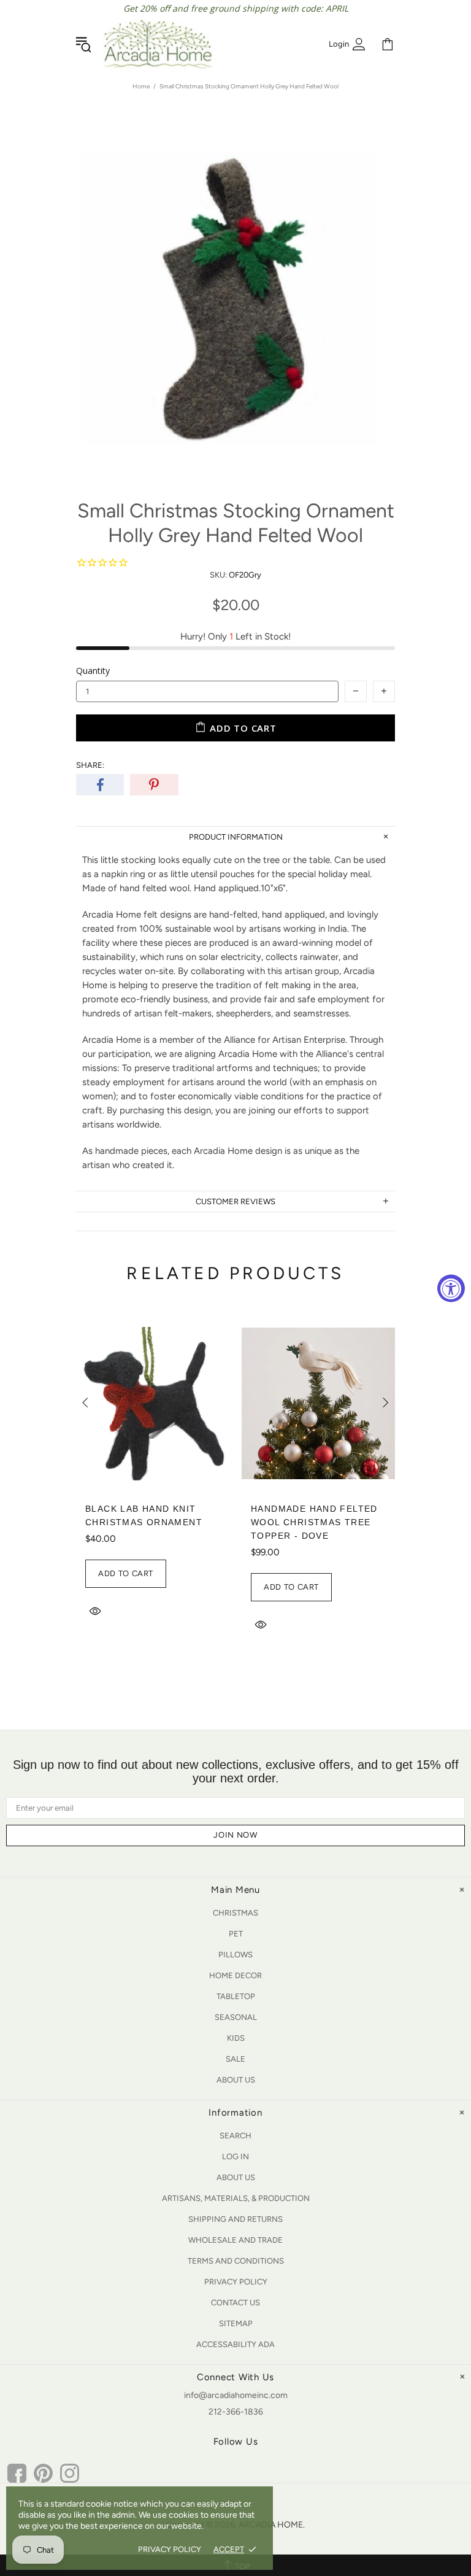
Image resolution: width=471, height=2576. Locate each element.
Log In (235, 2156)
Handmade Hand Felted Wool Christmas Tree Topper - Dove (314, 1522)
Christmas (235, 1913)
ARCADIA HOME (158, 44)
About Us (236, 2080)
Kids (236, 2038)
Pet (236, 1934)
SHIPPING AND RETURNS (235, 2219)
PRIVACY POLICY (170, 2549)
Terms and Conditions (236, 2261)
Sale (235, 2059)
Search (235, 2136)
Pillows (235, 1955)
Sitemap (236, 2323)
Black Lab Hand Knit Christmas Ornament (144, 1515)
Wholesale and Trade (235, 2240)
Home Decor (235, 1975)
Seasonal (236, 2017)
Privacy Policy (236, 2282)
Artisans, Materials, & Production (236, 2198)
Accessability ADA (235, 2344)
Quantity (93, 671)
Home (141, 86)
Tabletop (236, 1996)
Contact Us (235, 2303)
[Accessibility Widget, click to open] (451, 1288)
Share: (90, 765)
